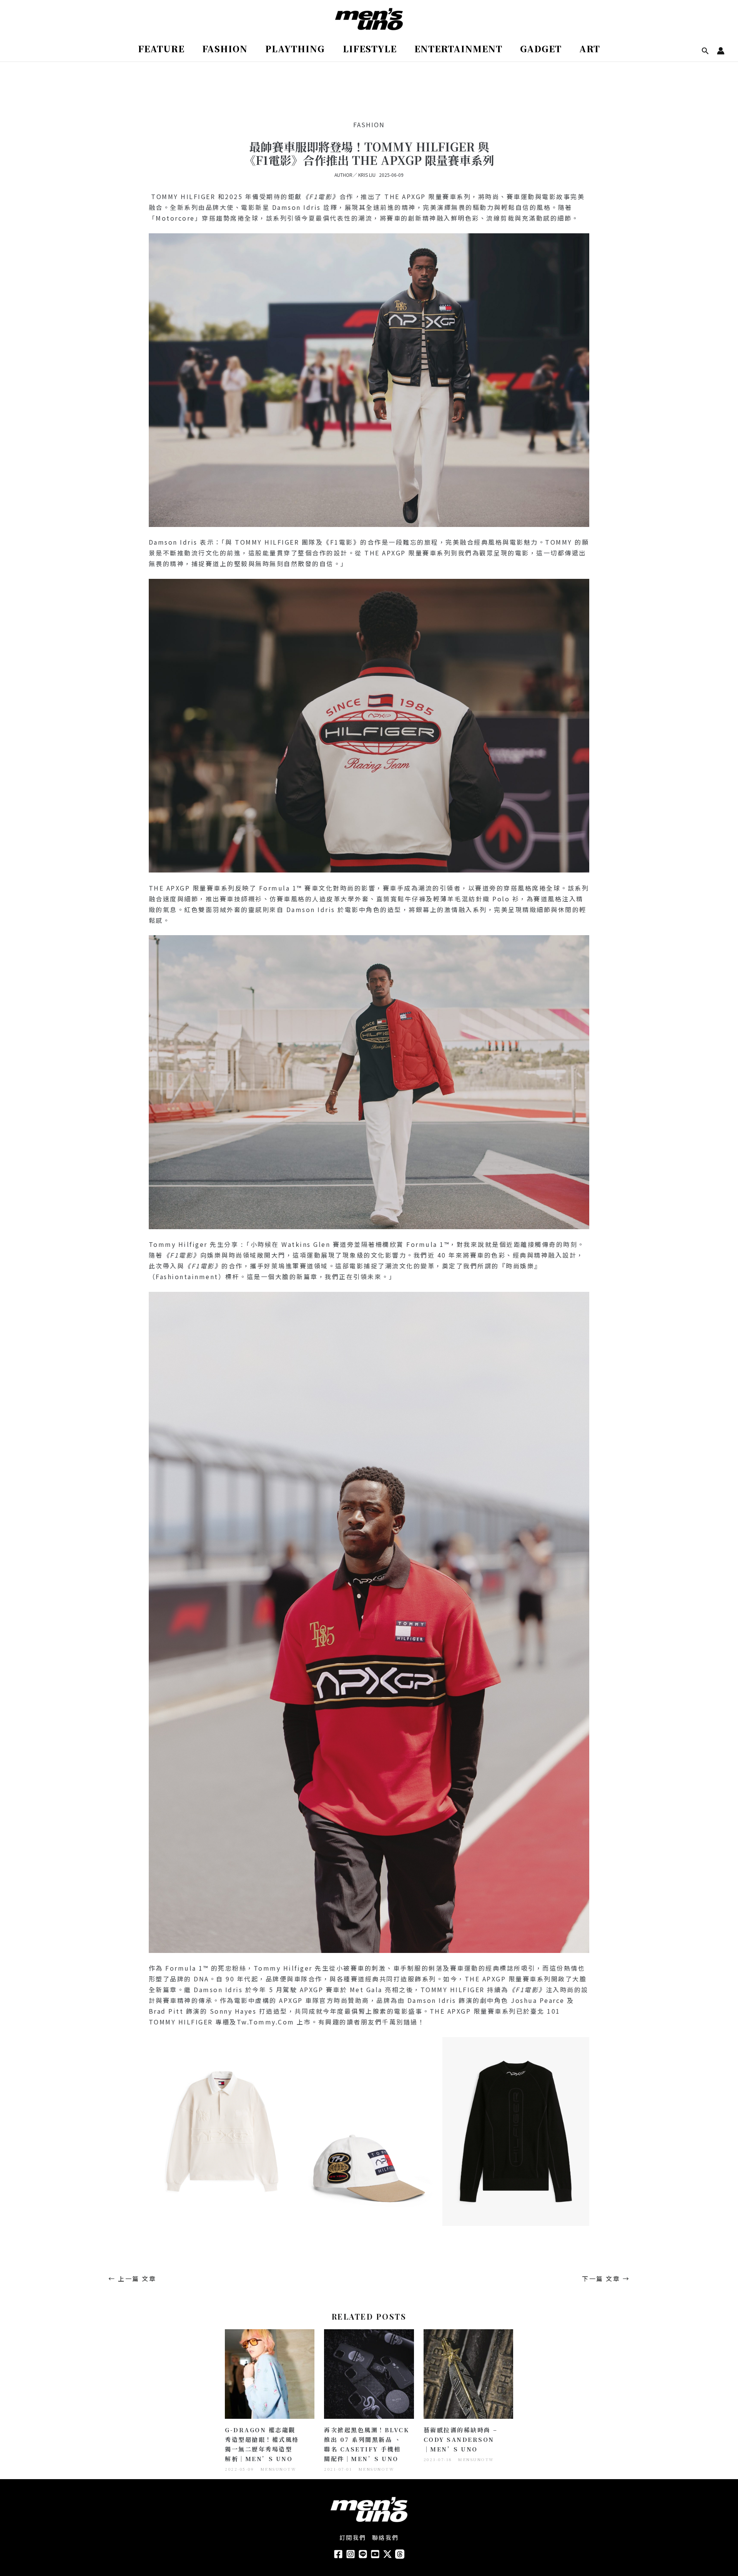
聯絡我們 (386, 2537)
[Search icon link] (705, 51)
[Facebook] (338, 2554)
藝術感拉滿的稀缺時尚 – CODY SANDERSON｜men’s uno (461, 2439)
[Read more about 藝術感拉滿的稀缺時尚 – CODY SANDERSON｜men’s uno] (468, 2373)
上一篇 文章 (132, 2279)
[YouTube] (375, 2554)
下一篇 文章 (606, 2279)
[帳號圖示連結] (721, 51)
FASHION (369, 125)
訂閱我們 (353, 2537)
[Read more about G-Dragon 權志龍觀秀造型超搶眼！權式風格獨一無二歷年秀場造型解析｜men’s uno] (270, 2373)
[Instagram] (351, 2554)
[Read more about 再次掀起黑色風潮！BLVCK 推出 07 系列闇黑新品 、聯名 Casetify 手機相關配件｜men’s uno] (369, 2373)
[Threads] (400, 2554)
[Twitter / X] (387, 2554)
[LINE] (363, 2554)
